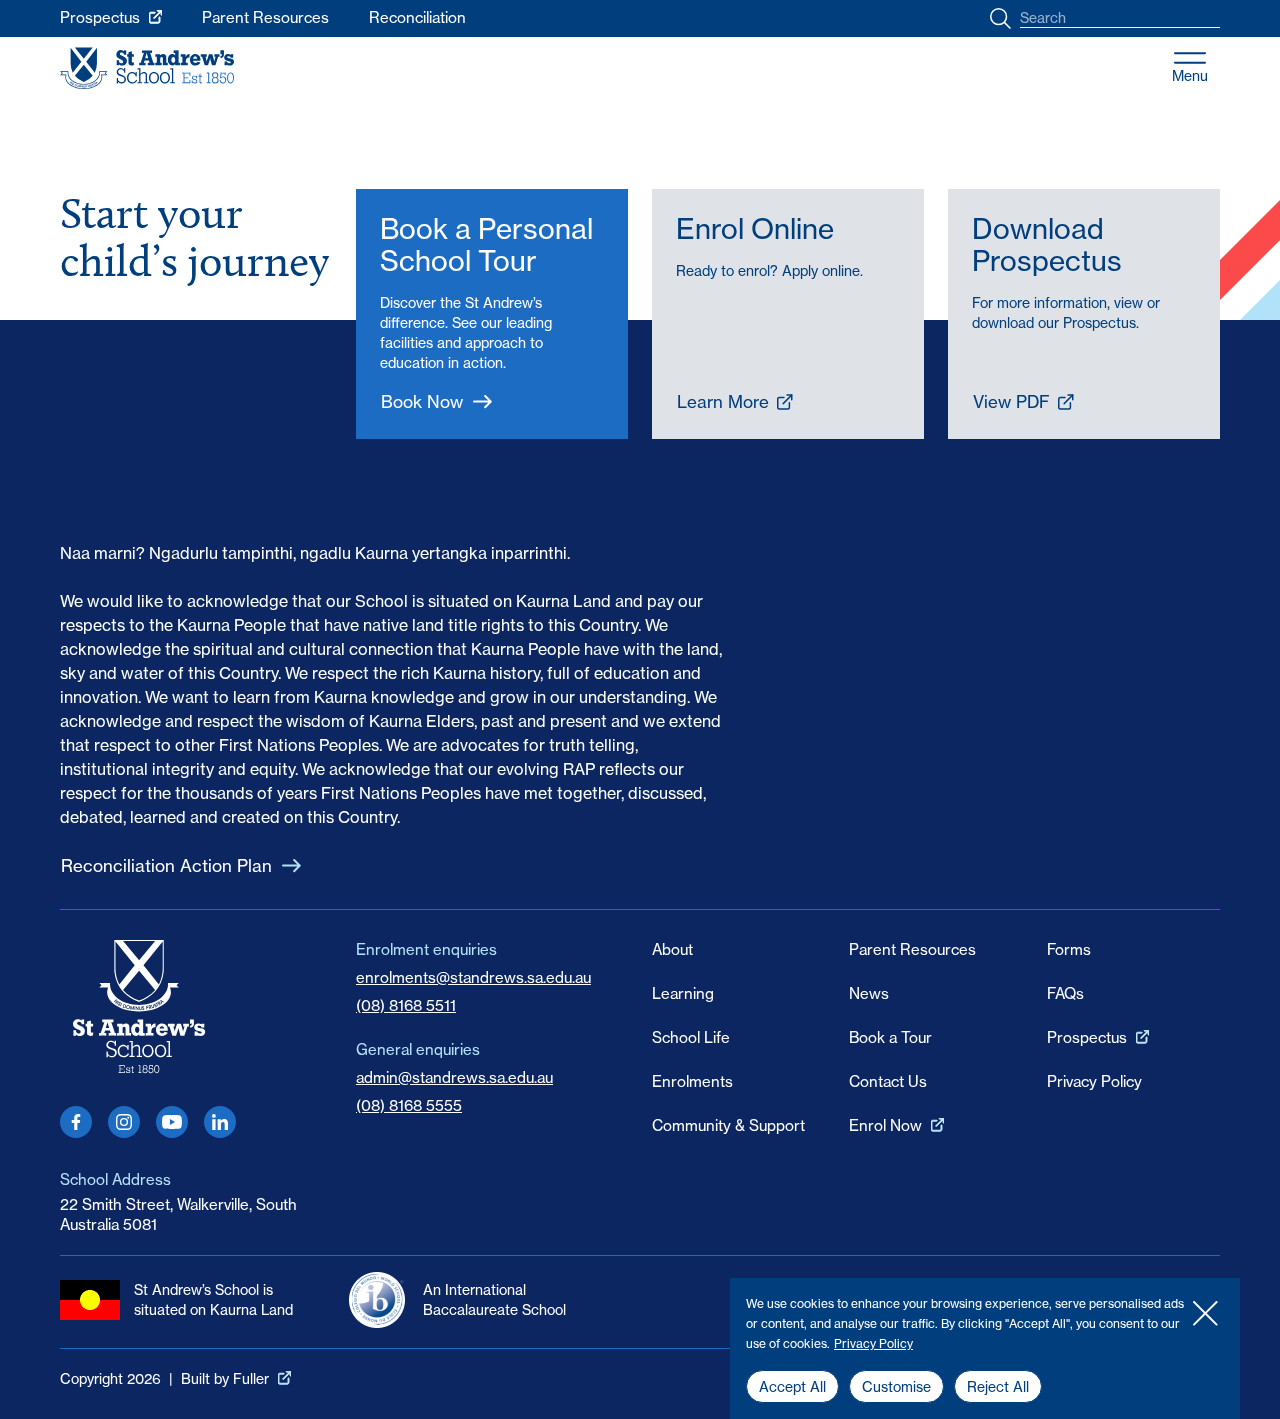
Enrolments (692, 1081)
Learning (683, 993)
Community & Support (728, 1125)
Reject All (998, 1387)
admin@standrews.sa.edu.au (454, 1077)
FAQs (1065, 993)
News (869, 993)
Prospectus (100, 17)
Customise (896, 1387)
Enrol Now (885, 1125)
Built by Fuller (225, 1379)
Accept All (792, 1387)
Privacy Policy (873, 1343)
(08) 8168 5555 (409, 1105)
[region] (985, 1348)
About (672, 949)
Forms (1069, 949)
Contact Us (888, 1081)
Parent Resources (265, 17)
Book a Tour (890, 1037)
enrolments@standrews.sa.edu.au (473, 977)
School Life (691, 1037)
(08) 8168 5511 (406, 1005)
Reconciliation (417, 17)
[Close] (1205, 1313)
